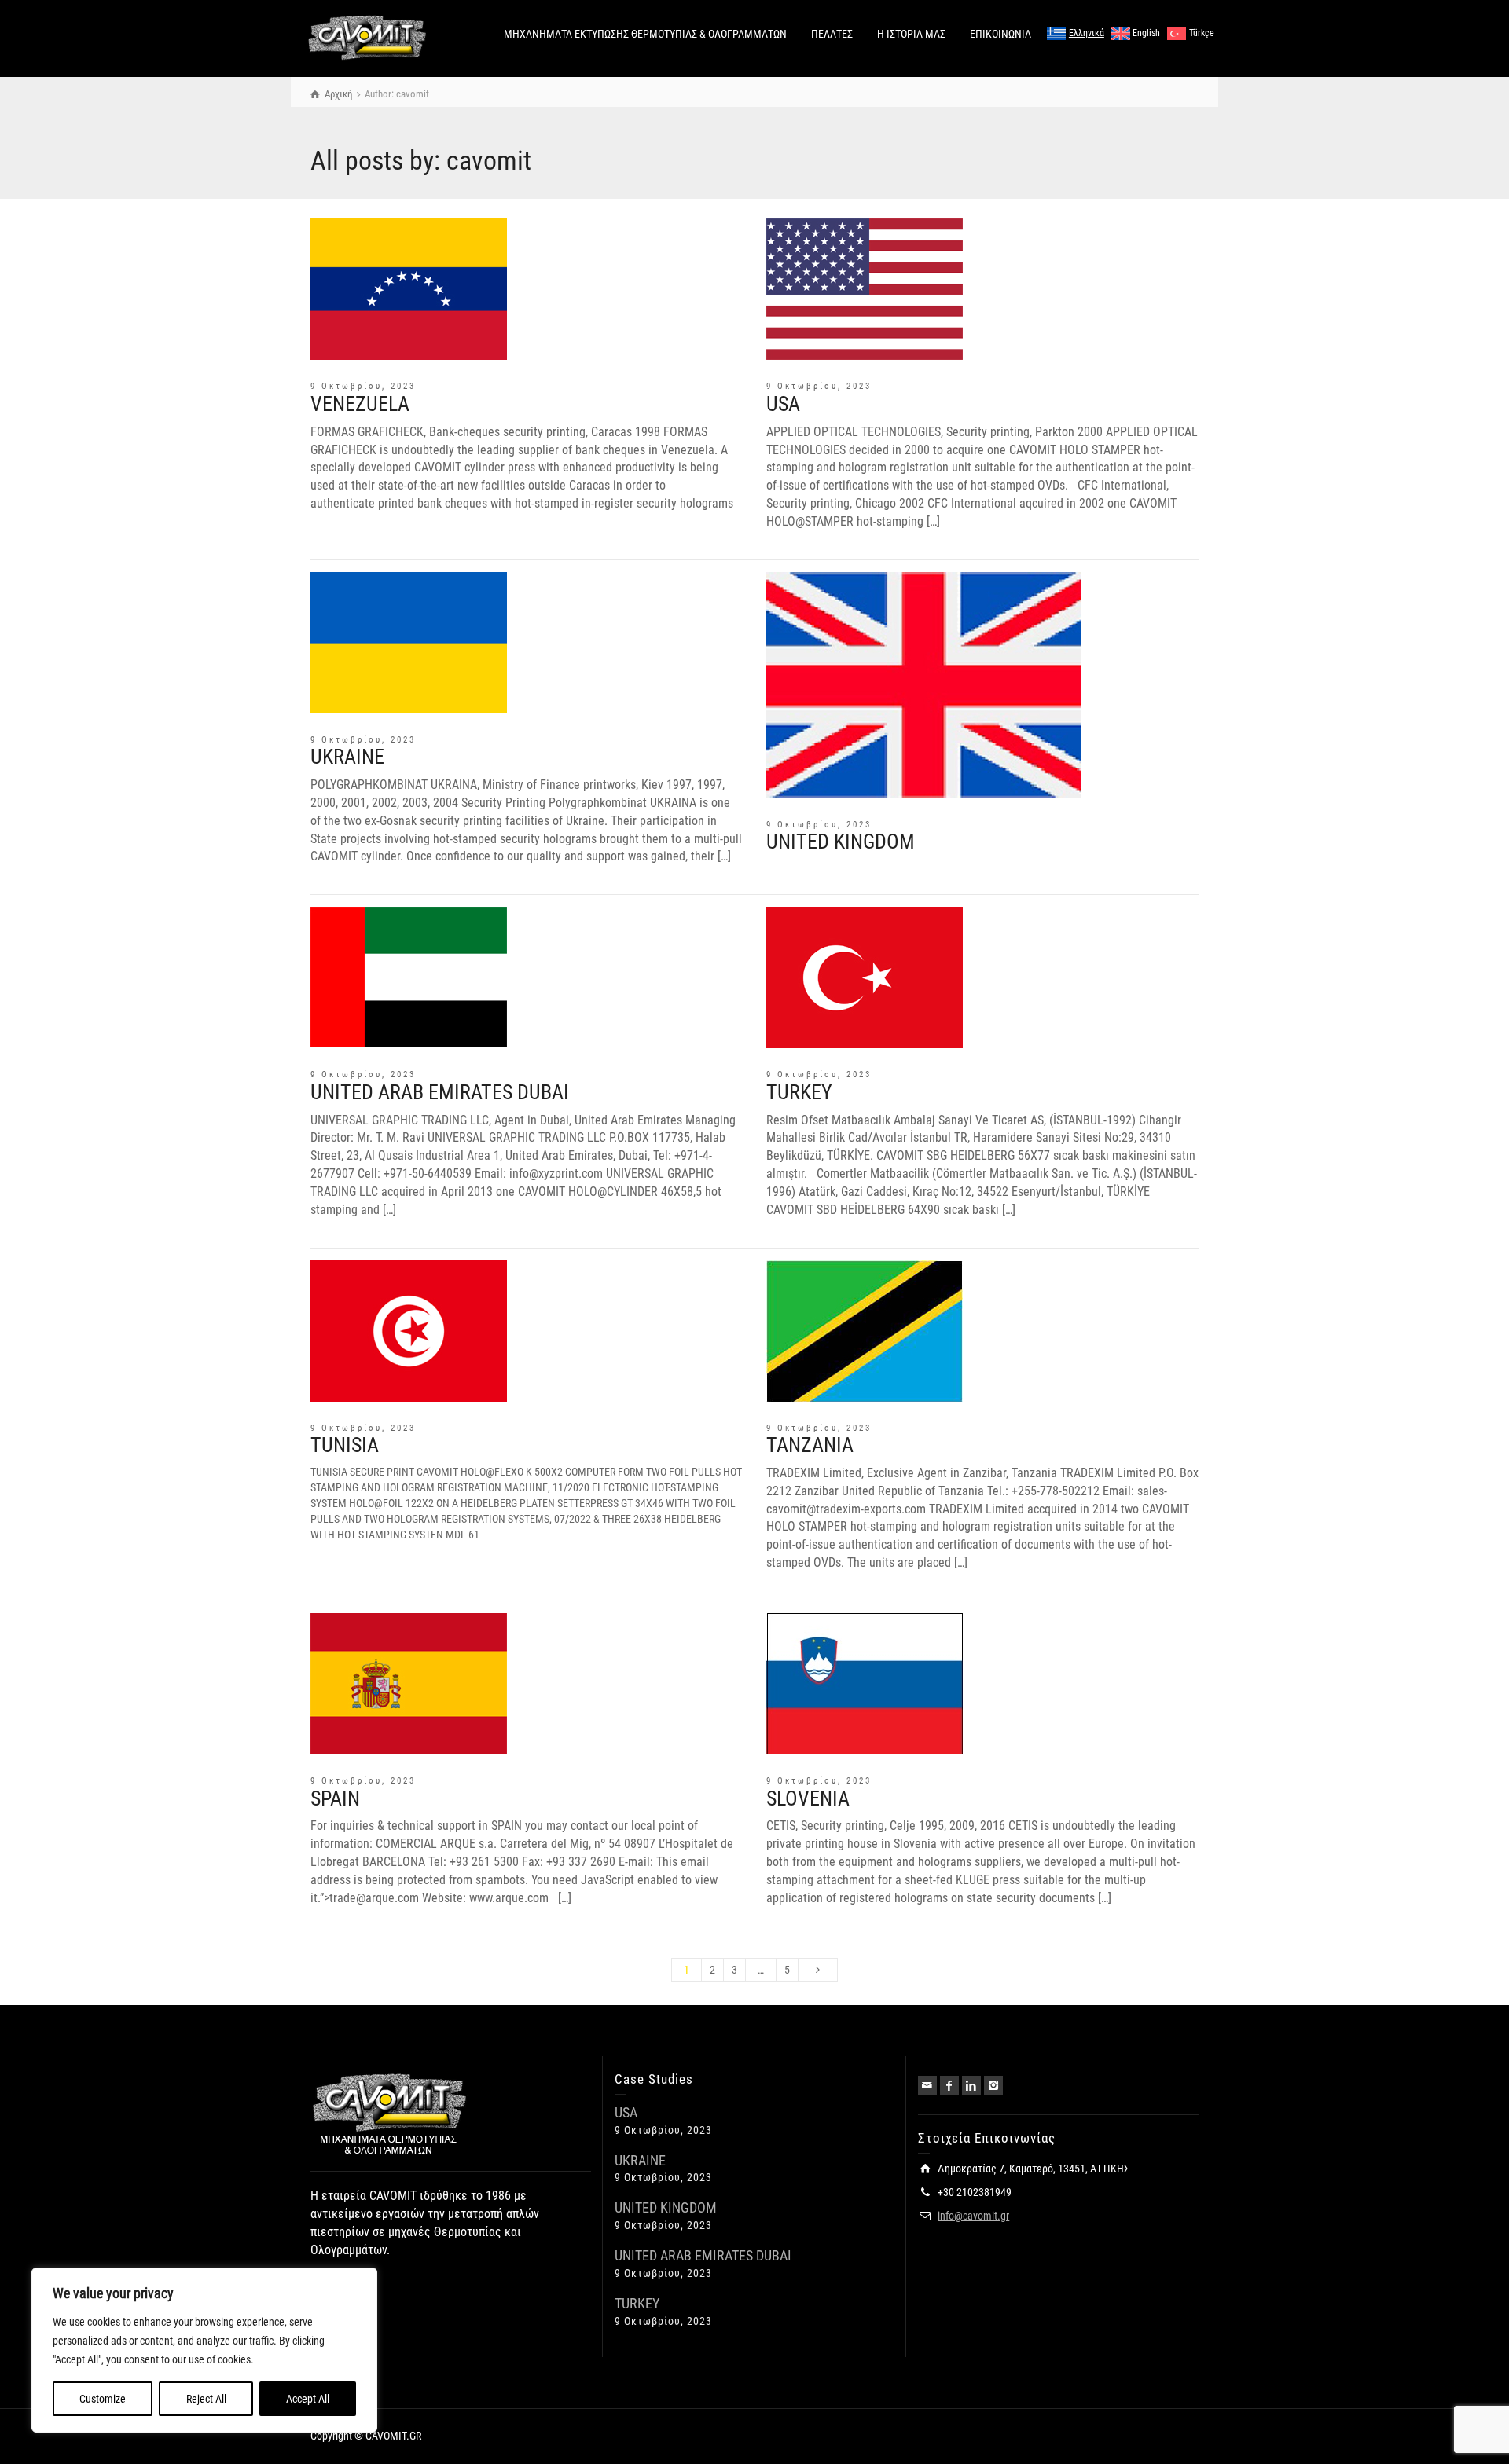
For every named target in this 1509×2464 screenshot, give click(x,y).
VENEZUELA (360, 404)
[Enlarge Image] (409, 289)
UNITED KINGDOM (841, 841)
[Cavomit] (367, 38)
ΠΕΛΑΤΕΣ (832, 34)
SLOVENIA (808, 1798)
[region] (204, 2350)
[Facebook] (949, 2085)
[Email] (927, 2085)
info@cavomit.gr (973, 2216)
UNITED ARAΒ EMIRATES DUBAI (440, 1092)
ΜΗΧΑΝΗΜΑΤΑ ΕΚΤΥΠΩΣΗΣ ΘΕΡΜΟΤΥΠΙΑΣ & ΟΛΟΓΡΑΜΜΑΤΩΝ (645, 34)
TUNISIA (345, 1445)
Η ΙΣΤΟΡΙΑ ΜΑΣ (911, 34)
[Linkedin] (971, 2085)
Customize (103, 2399)
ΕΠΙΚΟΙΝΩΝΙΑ (1000, 34)
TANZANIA (810, 1445)
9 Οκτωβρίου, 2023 (363, 386)
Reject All (206, 2399)
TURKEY (799, 1092)
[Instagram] (993, 2085)
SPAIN (335, 1798)
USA (783, 404)
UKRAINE (347, 757)
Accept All (308, 2399)
